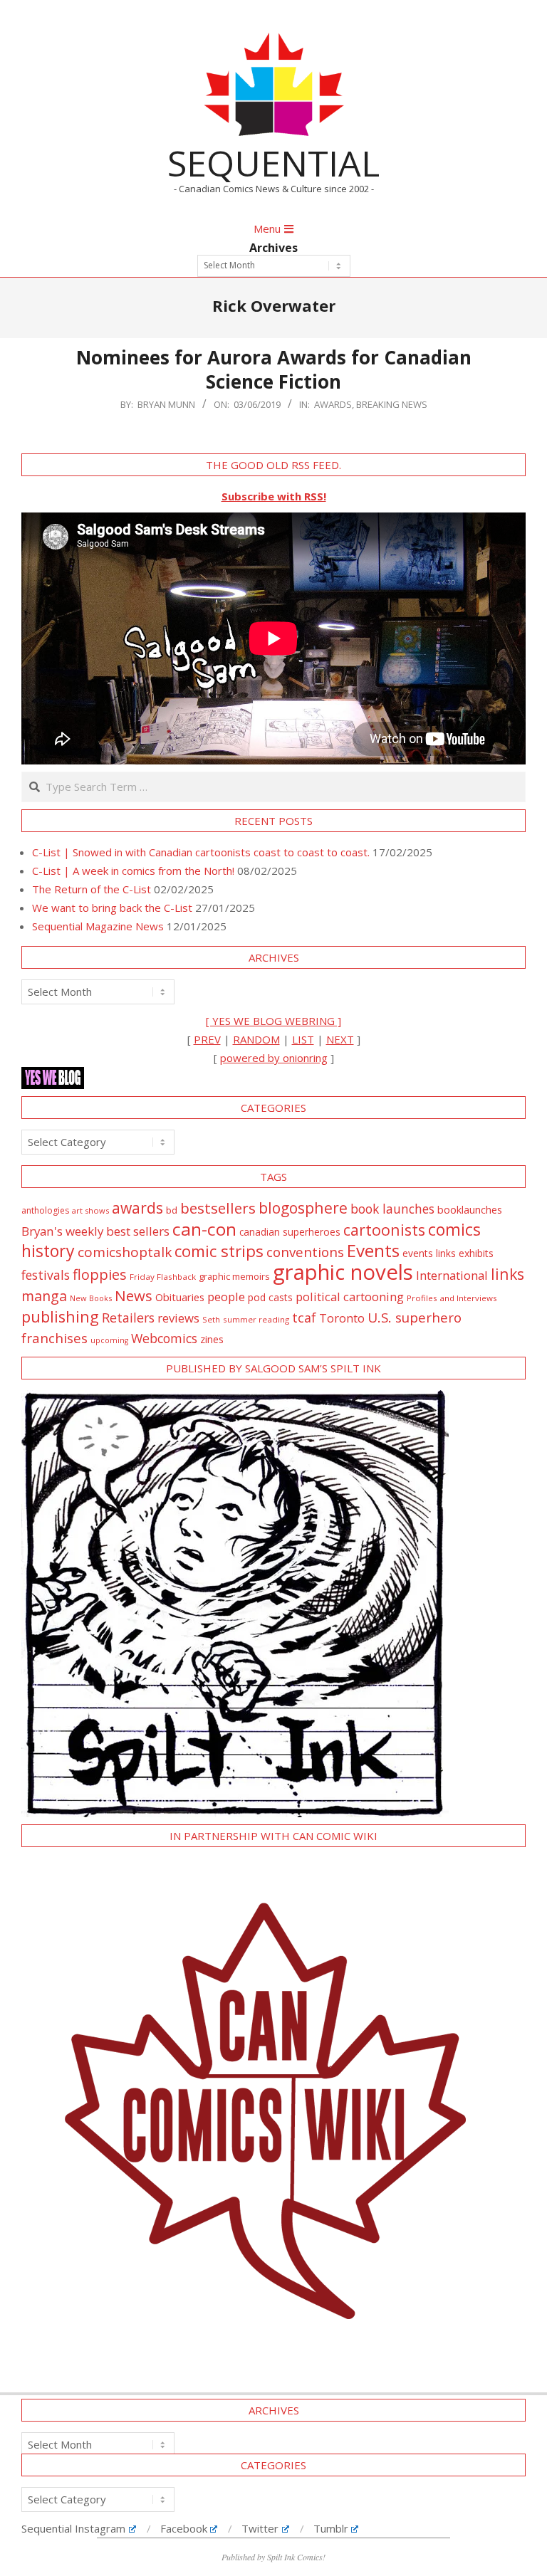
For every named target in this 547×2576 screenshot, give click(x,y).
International (452, 1275)
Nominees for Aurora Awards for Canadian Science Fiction (274, 370)
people (226, 1297)
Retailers (128, 1318)
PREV (207, 1039)
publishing (60, 1316)
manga (44, 1296)
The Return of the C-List (92, 889)
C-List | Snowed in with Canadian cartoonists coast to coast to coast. (201, 852)
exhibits (476, 1253)
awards (137, 1208)
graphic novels (343, 1272)
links (507, 1274)
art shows (90, 1210)
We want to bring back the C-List (112, 908)
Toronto (342, 1318)
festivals (46, 1275)
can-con (204, 1229)
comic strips (219, 1251)
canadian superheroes (290, 1232)
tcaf (304, 1318)
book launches (392, 1209)
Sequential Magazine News (98, 926)
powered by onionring (274, 1058)
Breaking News (392, 404)
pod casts (270, 1297)
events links (429, 1253)
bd (172, 1210)
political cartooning (350, 1297)
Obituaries (180, 1297)
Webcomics (164, 1338)
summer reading (256, 1319)
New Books (91, 1298)
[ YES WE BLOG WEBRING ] (273, 1021)
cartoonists (384, 1230)
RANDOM (256, 1039)
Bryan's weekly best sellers (95, 1231)
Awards (333, 404)
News (134, 1295)
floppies (100, 1274)
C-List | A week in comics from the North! (133, 871)
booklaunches (470, 1210)
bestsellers (218, 1208)
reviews (178, 1318)
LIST (303, 1039)
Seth (211, 1319)
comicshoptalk (125, 1252)
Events (373, 1250)
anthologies (45, 1210)
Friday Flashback (163, 1277)
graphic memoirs (234, 1276)
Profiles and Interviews (452, 1298)
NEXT (340, 1039)
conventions (305, 1252)
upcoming (109, 1340)
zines (212, 1339)
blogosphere (303, 1208)
